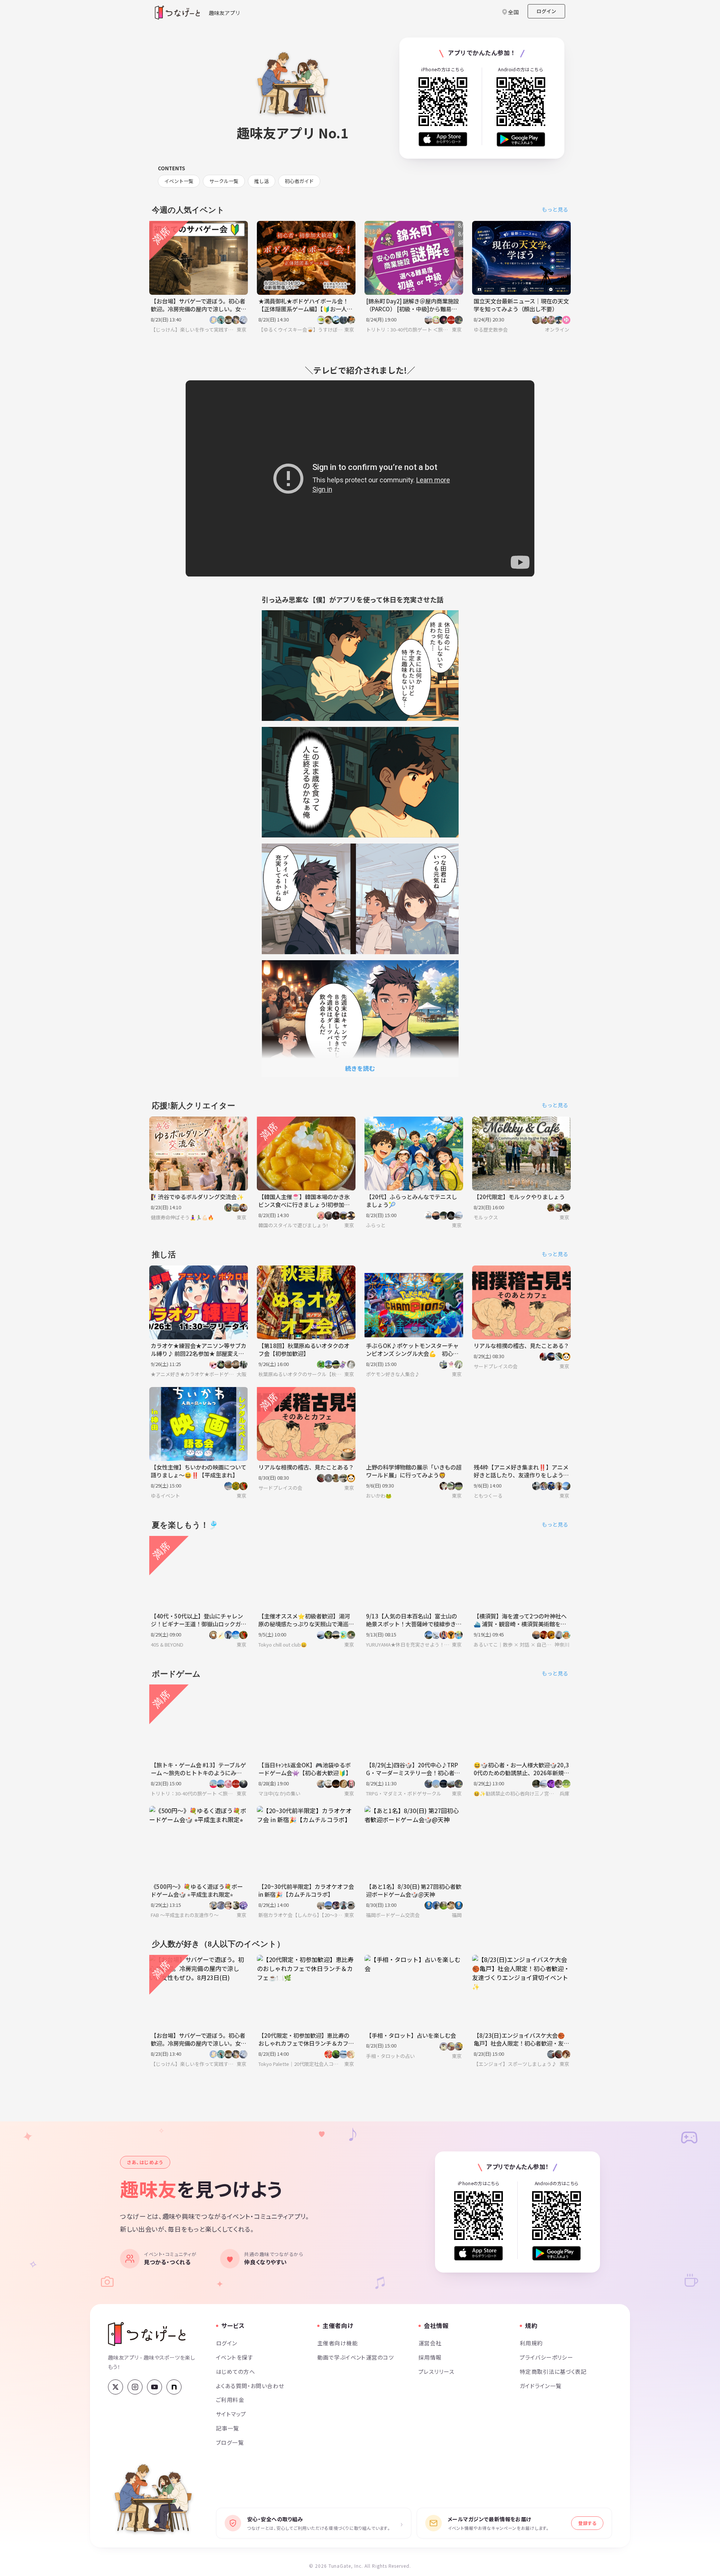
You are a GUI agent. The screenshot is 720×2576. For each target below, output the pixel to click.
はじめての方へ (235, 2371)
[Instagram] (135, 2387)
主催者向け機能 (337, 2343)
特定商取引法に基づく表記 (553, 2371)
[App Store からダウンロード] (443, 139)
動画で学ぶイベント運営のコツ (355, 2357)
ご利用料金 (230, 2400)
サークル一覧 (224, 181)
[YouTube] (154, 2387)
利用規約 (531, 2343)
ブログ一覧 (230, 2442)
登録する (587, 2523)
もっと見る (555, 209)
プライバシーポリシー (546, 2357)
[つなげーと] (147, 2334)
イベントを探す (235, 2357)
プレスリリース (436, 2371)
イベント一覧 (179, 181)
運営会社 (430, 2343)
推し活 (262, 181)
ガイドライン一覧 (541, 2386)
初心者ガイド (299, 181)
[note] (174, 2387)
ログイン (546, 11)
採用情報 (430, 2357)
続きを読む (360, 1068)
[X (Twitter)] (115, 2387)
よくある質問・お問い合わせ (250, 2386)
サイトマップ (231, 2414)
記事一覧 (228, 2428)
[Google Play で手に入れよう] (521, 139)
